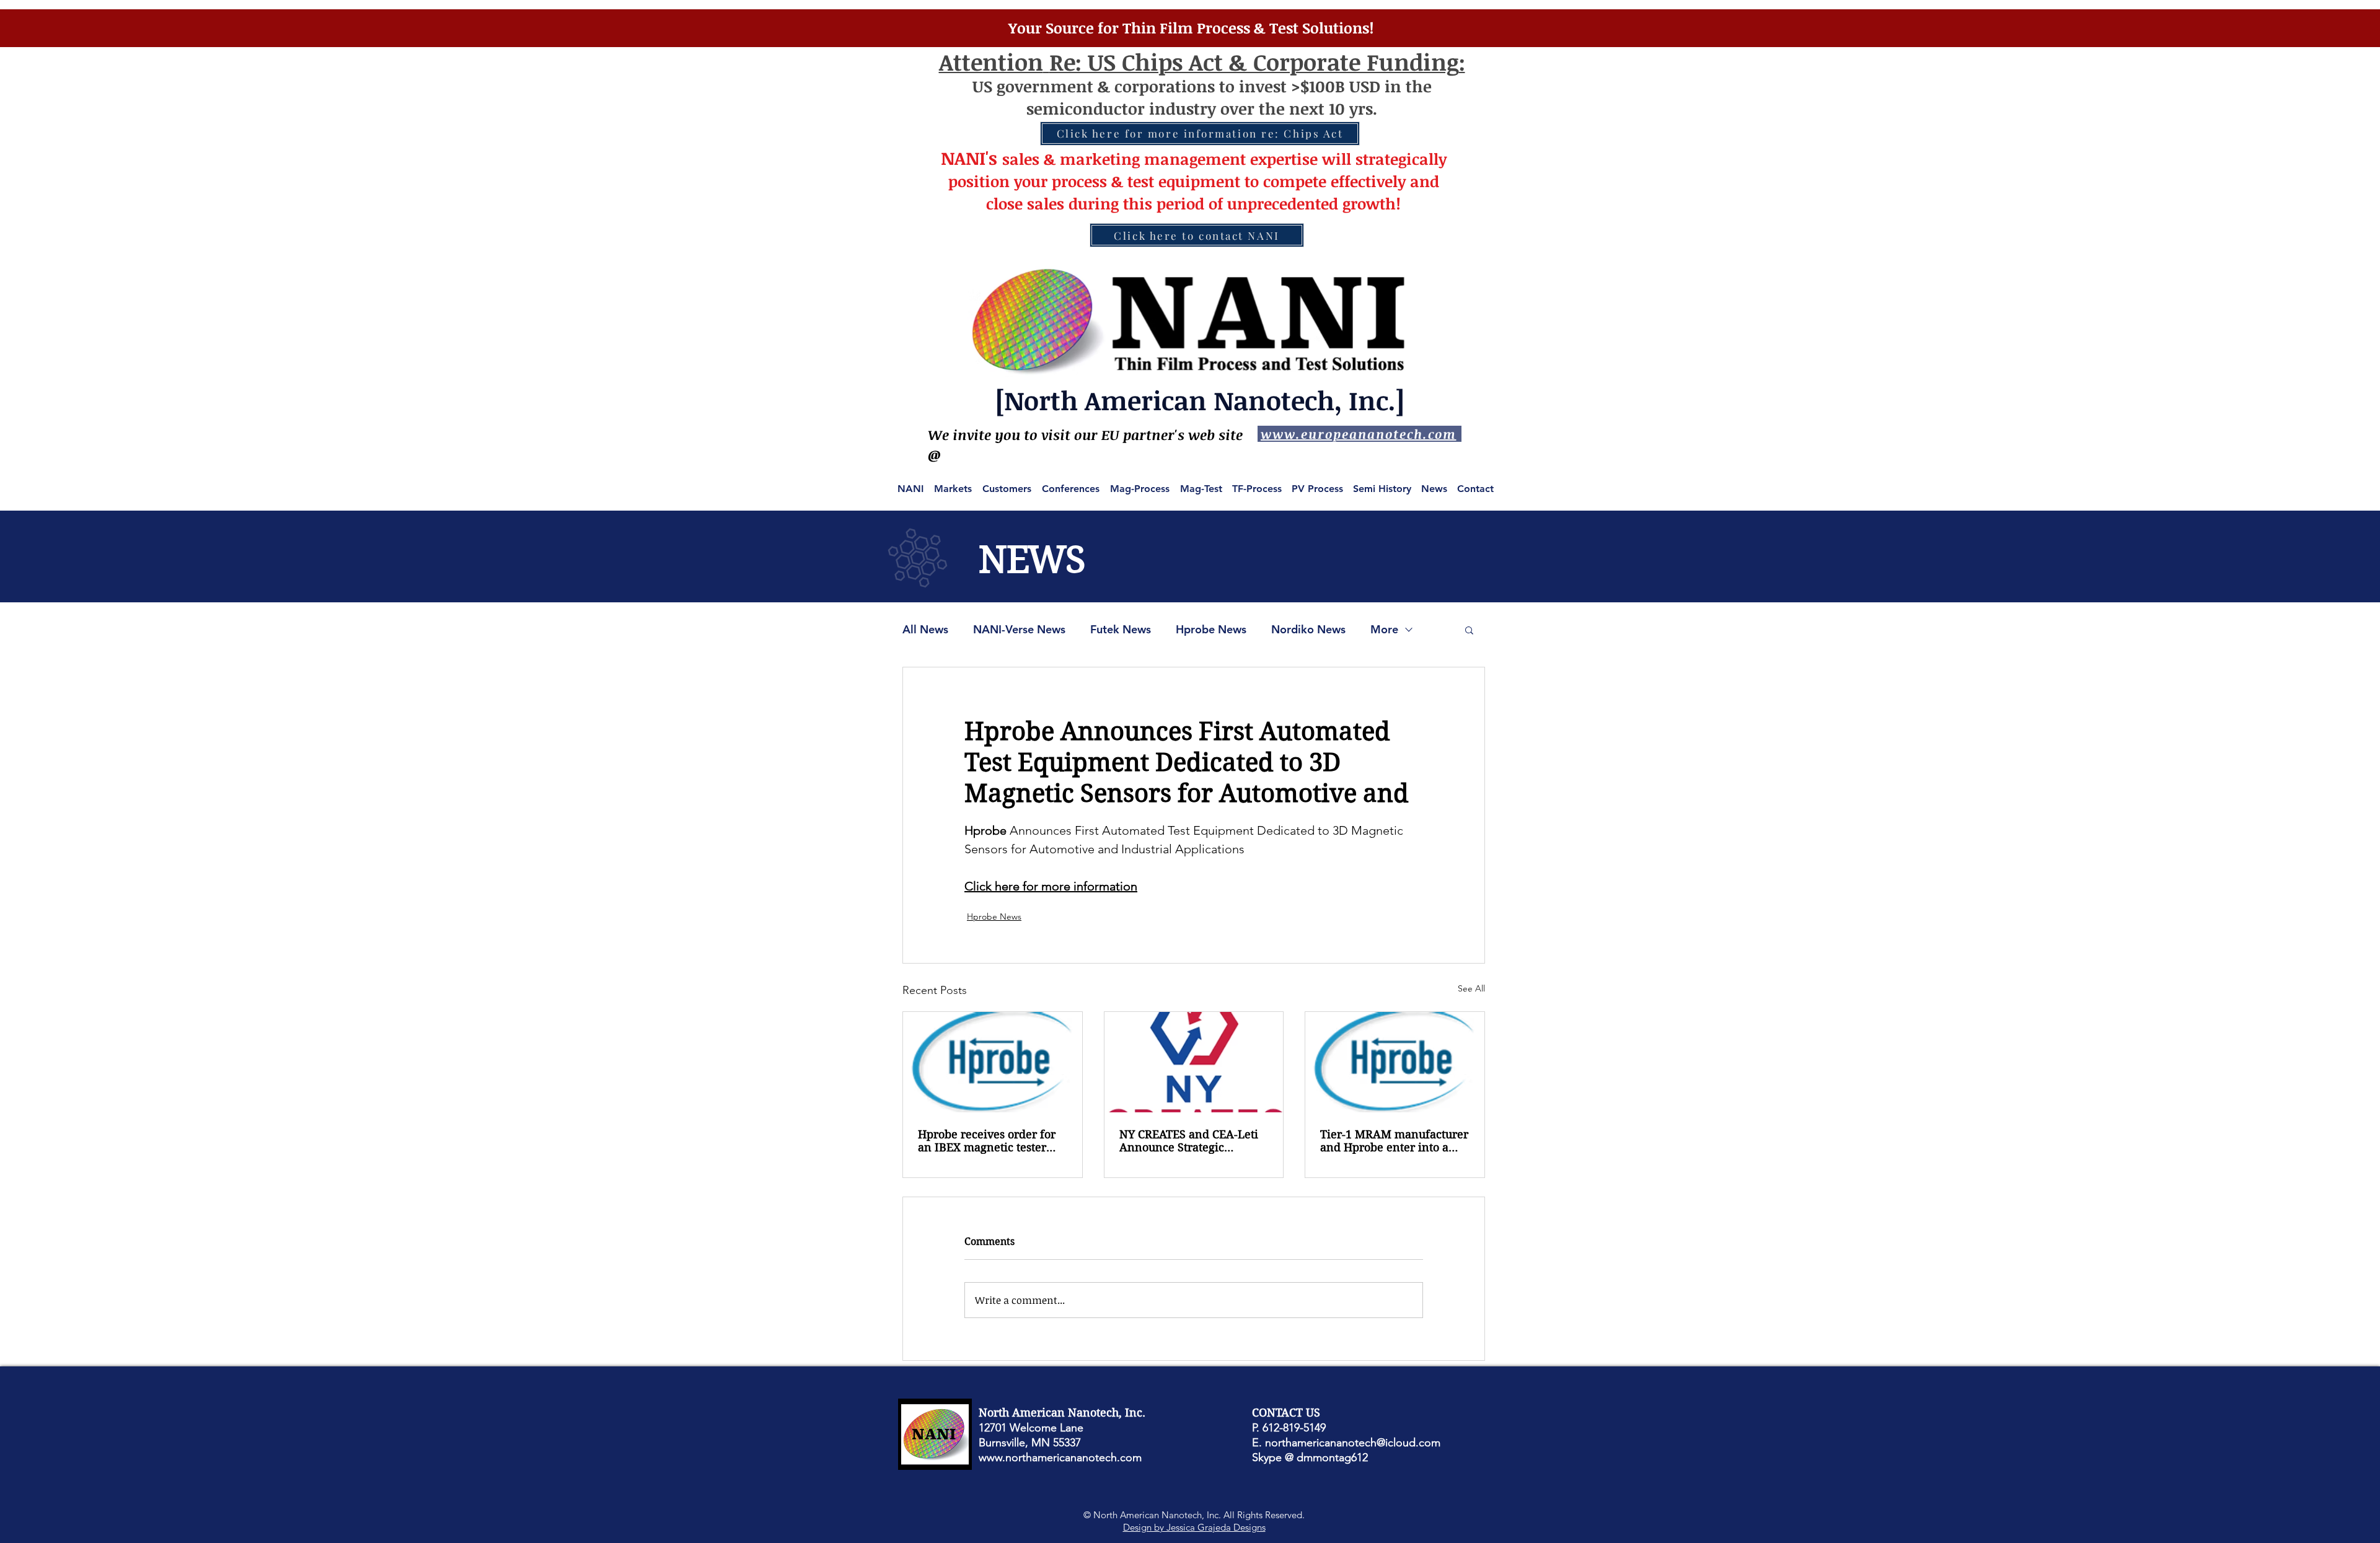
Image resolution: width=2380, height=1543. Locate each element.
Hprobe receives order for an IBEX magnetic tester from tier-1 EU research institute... (987, 1141)
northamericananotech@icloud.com (1353, 1443)
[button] (1469, 630)
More (1384, 630)
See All (1471, 988)
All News (925, 630)
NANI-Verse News (1019, 630)
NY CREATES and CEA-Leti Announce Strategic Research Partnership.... (1189, 1141)
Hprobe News (1211, 630)
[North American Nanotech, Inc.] (1200, 400)
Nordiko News (1308, 630)
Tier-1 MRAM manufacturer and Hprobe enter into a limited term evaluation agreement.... (1394, 1141)
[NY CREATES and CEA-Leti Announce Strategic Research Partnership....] (1194, 1062)
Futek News (1121, 630)
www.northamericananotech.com (1060, 1457)
